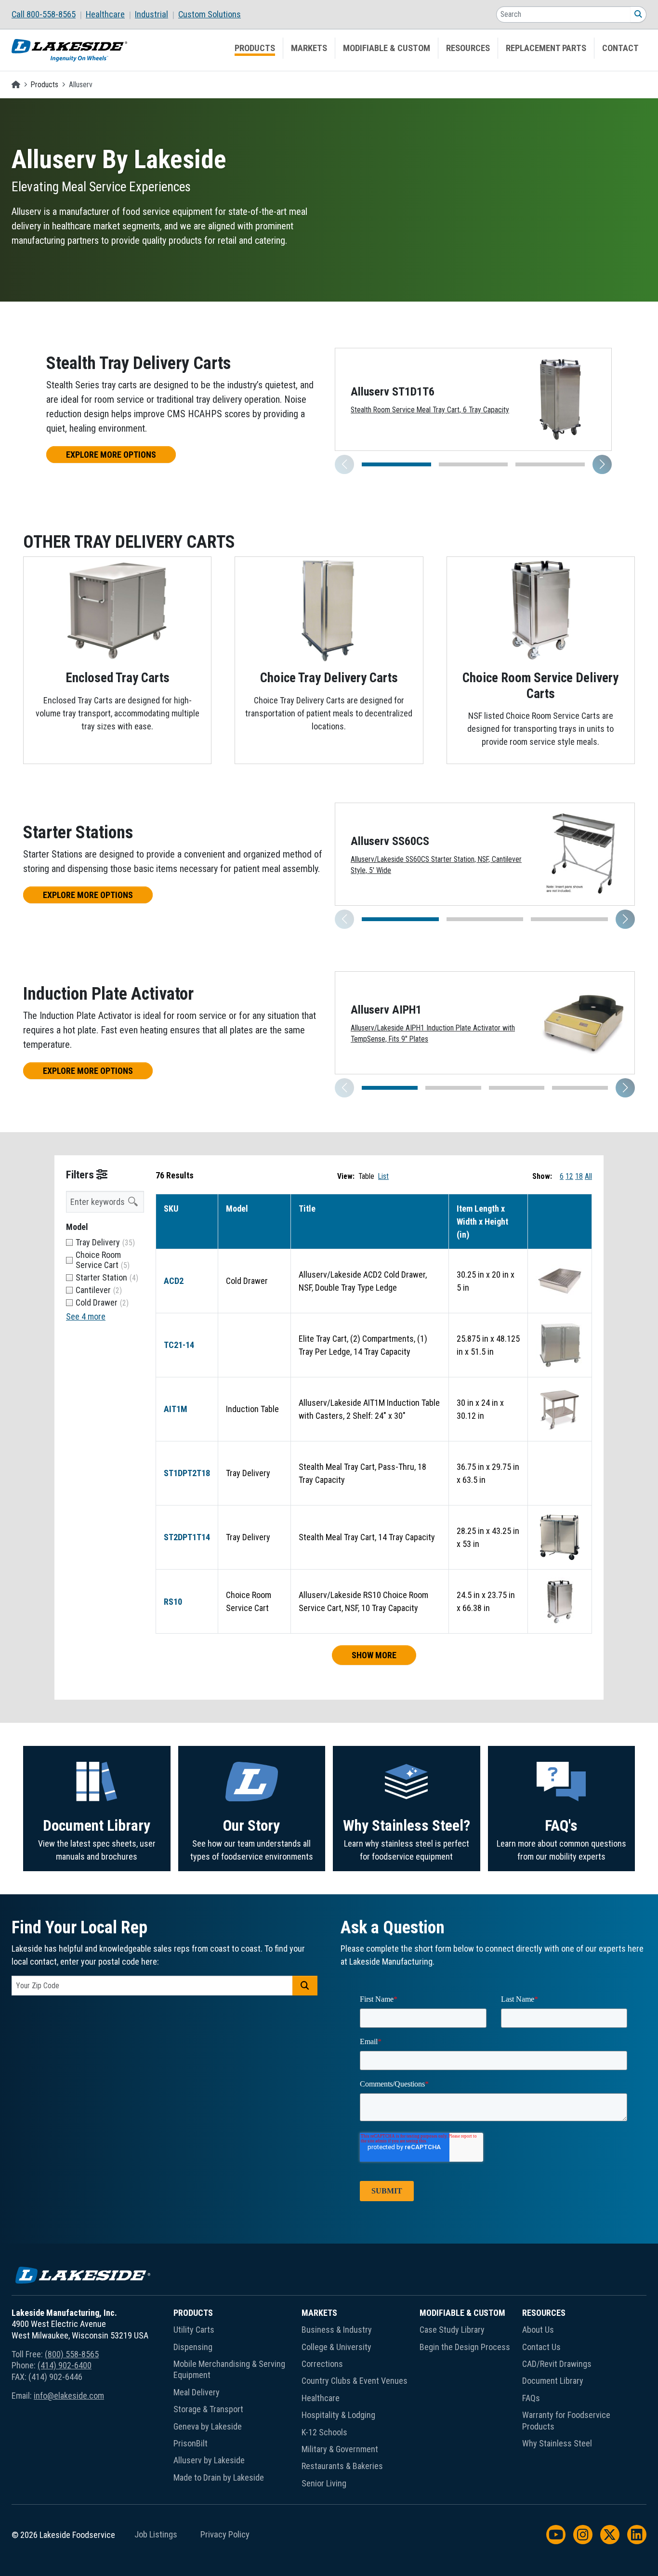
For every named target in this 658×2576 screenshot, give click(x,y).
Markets (309, 48)
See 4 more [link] (86, 1316)
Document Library (97, 1826)
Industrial (151, 14)
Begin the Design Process (465, 2347)
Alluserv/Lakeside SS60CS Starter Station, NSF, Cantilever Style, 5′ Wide (436, 865)
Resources (468, 48)
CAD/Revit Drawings (557, 2364)
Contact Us (541, 2347)
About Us (538, 2330)
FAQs (531, 2398)
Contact (620, 48)
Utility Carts (194, 2330)
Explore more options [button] (111, 455)
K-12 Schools (324, 2432)
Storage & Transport (208, 2409)
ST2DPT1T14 (187, 1537)
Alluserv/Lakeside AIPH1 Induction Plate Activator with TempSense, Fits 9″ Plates (433, 1034)
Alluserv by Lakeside (209, 2460)
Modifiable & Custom (387, 48)
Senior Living (324, 2483)
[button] (602, 464)
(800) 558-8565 (72, 2354)
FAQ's (561, 1826)
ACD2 (174, 1281)
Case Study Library (452, 2330)
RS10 (173, 1602)
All (588, 1176)
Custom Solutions (210, 14)
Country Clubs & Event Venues (355, 2381)
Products (255, 48)
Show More (374, 1655)
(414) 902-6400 (65, 2365)
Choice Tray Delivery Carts (329, 678)
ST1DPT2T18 (187, 1473)
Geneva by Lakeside (208, 2426)
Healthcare (105, 14)
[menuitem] (49, 14)
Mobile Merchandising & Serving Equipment (229, 2369)
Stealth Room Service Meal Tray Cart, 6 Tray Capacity (430, 410)
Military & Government (340, 2449)
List (383, 1176)
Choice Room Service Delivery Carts (540, 686)
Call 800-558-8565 (44, 14)
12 (569, 1176)
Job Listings (156, 2535)
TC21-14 (179, 1345)
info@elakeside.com (69, 2396)
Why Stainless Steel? (407, 1826)
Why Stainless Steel (557, 2443)
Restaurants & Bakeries (342, 2466)
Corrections (322, 2364)
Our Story (251, 1826)
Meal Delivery (197, 2392)
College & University (336, 2347)
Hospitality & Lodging (338, 2415)
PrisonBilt (191, 2443)
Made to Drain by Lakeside (219, 2477)
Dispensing (193, 2347)
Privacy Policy (225, 2535)
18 (579, 1176)
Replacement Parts (546, 48)
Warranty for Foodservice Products (566, 2420)
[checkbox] (105, 1242)
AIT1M (176, 1409)
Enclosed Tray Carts (118, 678)
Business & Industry (337, 2330)
